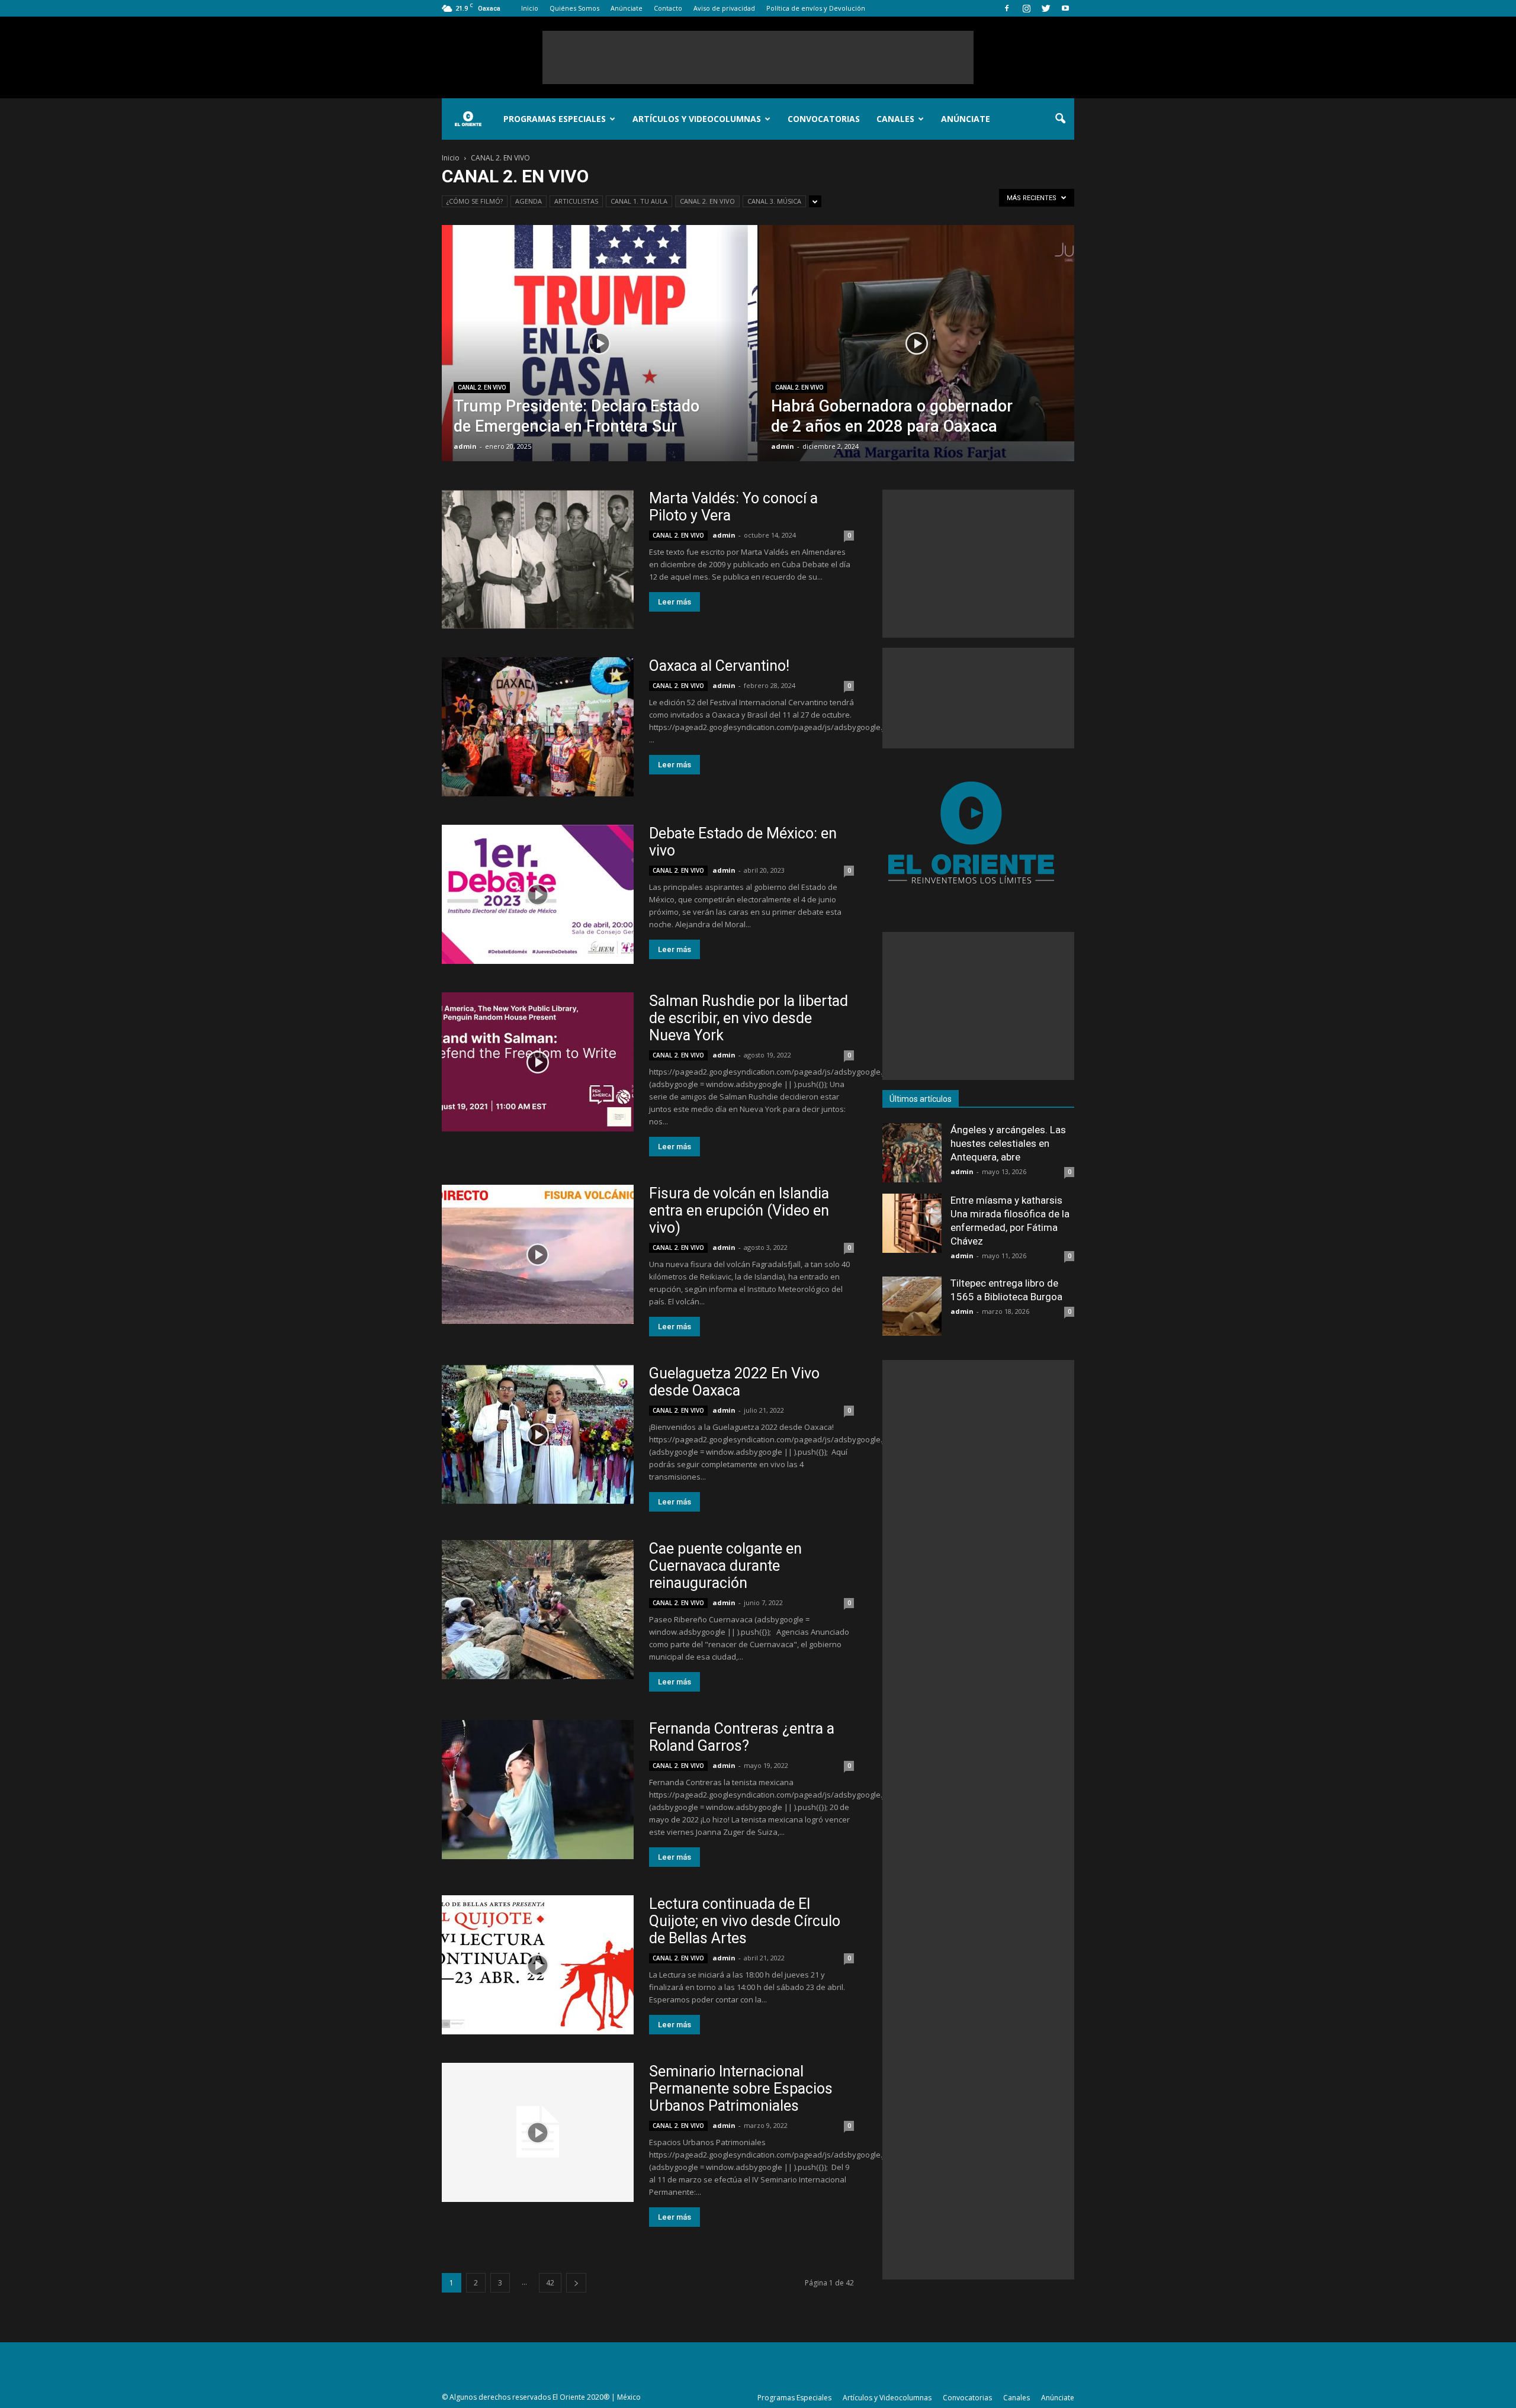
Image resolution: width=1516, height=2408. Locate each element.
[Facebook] (1007, 8)
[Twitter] (1046, 8)
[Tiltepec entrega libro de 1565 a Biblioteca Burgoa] (912, 1306)
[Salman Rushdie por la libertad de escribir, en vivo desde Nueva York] (538, 1062)
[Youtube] (1065, 8)
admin (465, 446)
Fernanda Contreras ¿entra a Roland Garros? (742, 1737)
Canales (895, 119)
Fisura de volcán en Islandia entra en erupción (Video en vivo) (739, 1211)
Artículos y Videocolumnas (697, 119)
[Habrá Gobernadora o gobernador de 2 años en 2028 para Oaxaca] (917, 362)
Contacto (668, 8)
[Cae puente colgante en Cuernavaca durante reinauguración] (538, 1610)
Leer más (675, 602)
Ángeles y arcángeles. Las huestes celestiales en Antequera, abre (1008, 1143)
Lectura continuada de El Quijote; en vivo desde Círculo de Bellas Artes (745, 1921)
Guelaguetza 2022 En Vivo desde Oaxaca (734, 1382)
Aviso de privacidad (724, 8)
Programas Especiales (555, 119)
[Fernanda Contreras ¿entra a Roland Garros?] (538, 1790)
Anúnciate (627, 8)
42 (550, 2283)
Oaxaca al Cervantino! (719, 666)
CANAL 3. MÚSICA (774, 201)
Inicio (530, 8)
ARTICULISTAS (576, 201)
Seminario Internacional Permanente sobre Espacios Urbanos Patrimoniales (741, 2089)
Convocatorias (824, 119)
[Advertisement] (758, 57)
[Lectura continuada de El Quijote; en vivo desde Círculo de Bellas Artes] (538, 1965)
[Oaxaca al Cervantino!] (538, 727)
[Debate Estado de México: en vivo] (538, 894)
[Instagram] (1026, 8)
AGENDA (529, 201)
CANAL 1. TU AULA (639, 201)
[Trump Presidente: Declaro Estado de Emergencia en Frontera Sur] (600, 362)
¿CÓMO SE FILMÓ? (475, 201)
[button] (1060, 119)
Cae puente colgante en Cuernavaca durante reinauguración (725, 1566)
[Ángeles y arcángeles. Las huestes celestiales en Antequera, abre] (912, 1153)
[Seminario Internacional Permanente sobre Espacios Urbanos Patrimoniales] (538, 2132)
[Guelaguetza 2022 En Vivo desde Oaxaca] (538, 1434)
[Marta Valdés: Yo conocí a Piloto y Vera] (538, 559)
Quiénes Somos (574, 8)
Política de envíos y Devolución (816, 8)
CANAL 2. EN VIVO (707, 201)
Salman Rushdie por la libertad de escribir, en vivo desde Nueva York (749, 1018)
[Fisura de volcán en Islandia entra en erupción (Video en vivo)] (538, 1254)
